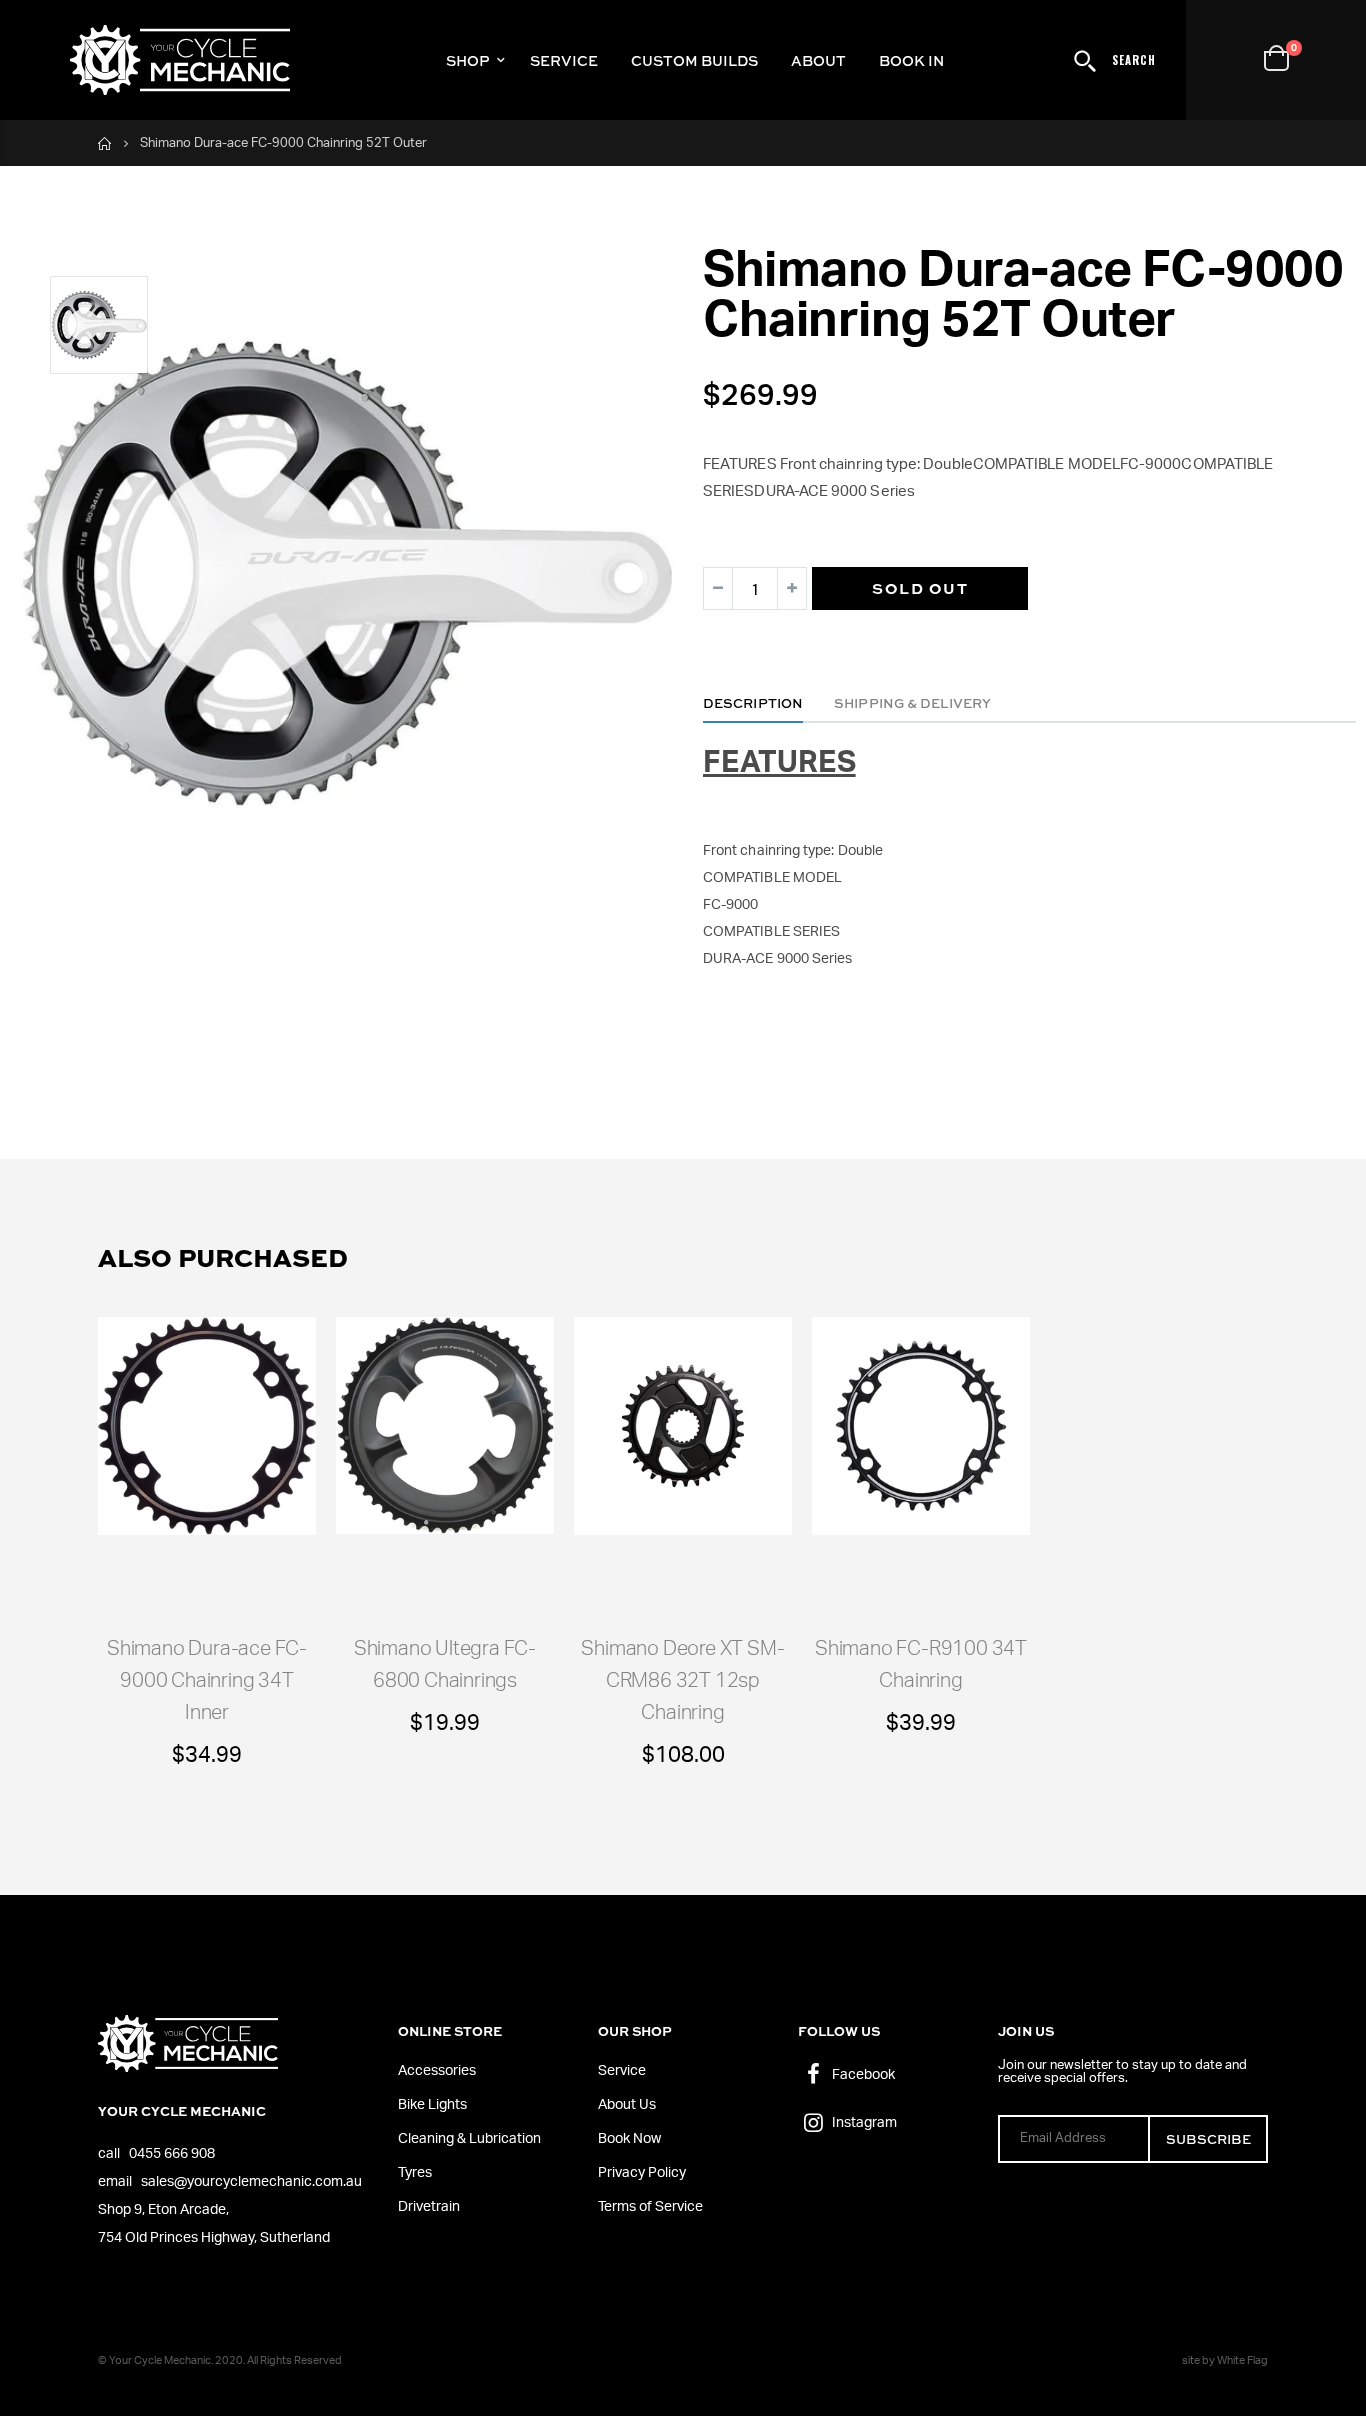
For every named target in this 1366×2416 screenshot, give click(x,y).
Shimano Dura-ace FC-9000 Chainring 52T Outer (1023, 296)
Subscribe (1208, 2138)
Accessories (437, 2071)
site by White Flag (1225, 2360)
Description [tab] (753, 702)
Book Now (629, 2139)
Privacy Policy (642, 2173)
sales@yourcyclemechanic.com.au (251, 2182)
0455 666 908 (172, 2154)
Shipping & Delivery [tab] (912, 702)
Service (622, 2071)
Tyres (415, 2173)
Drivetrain (429, 2207)
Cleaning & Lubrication (469, 2139)
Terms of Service (650, 2207)
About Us (627, 2105)
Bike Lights (432, 2105)
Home (105, 143)
